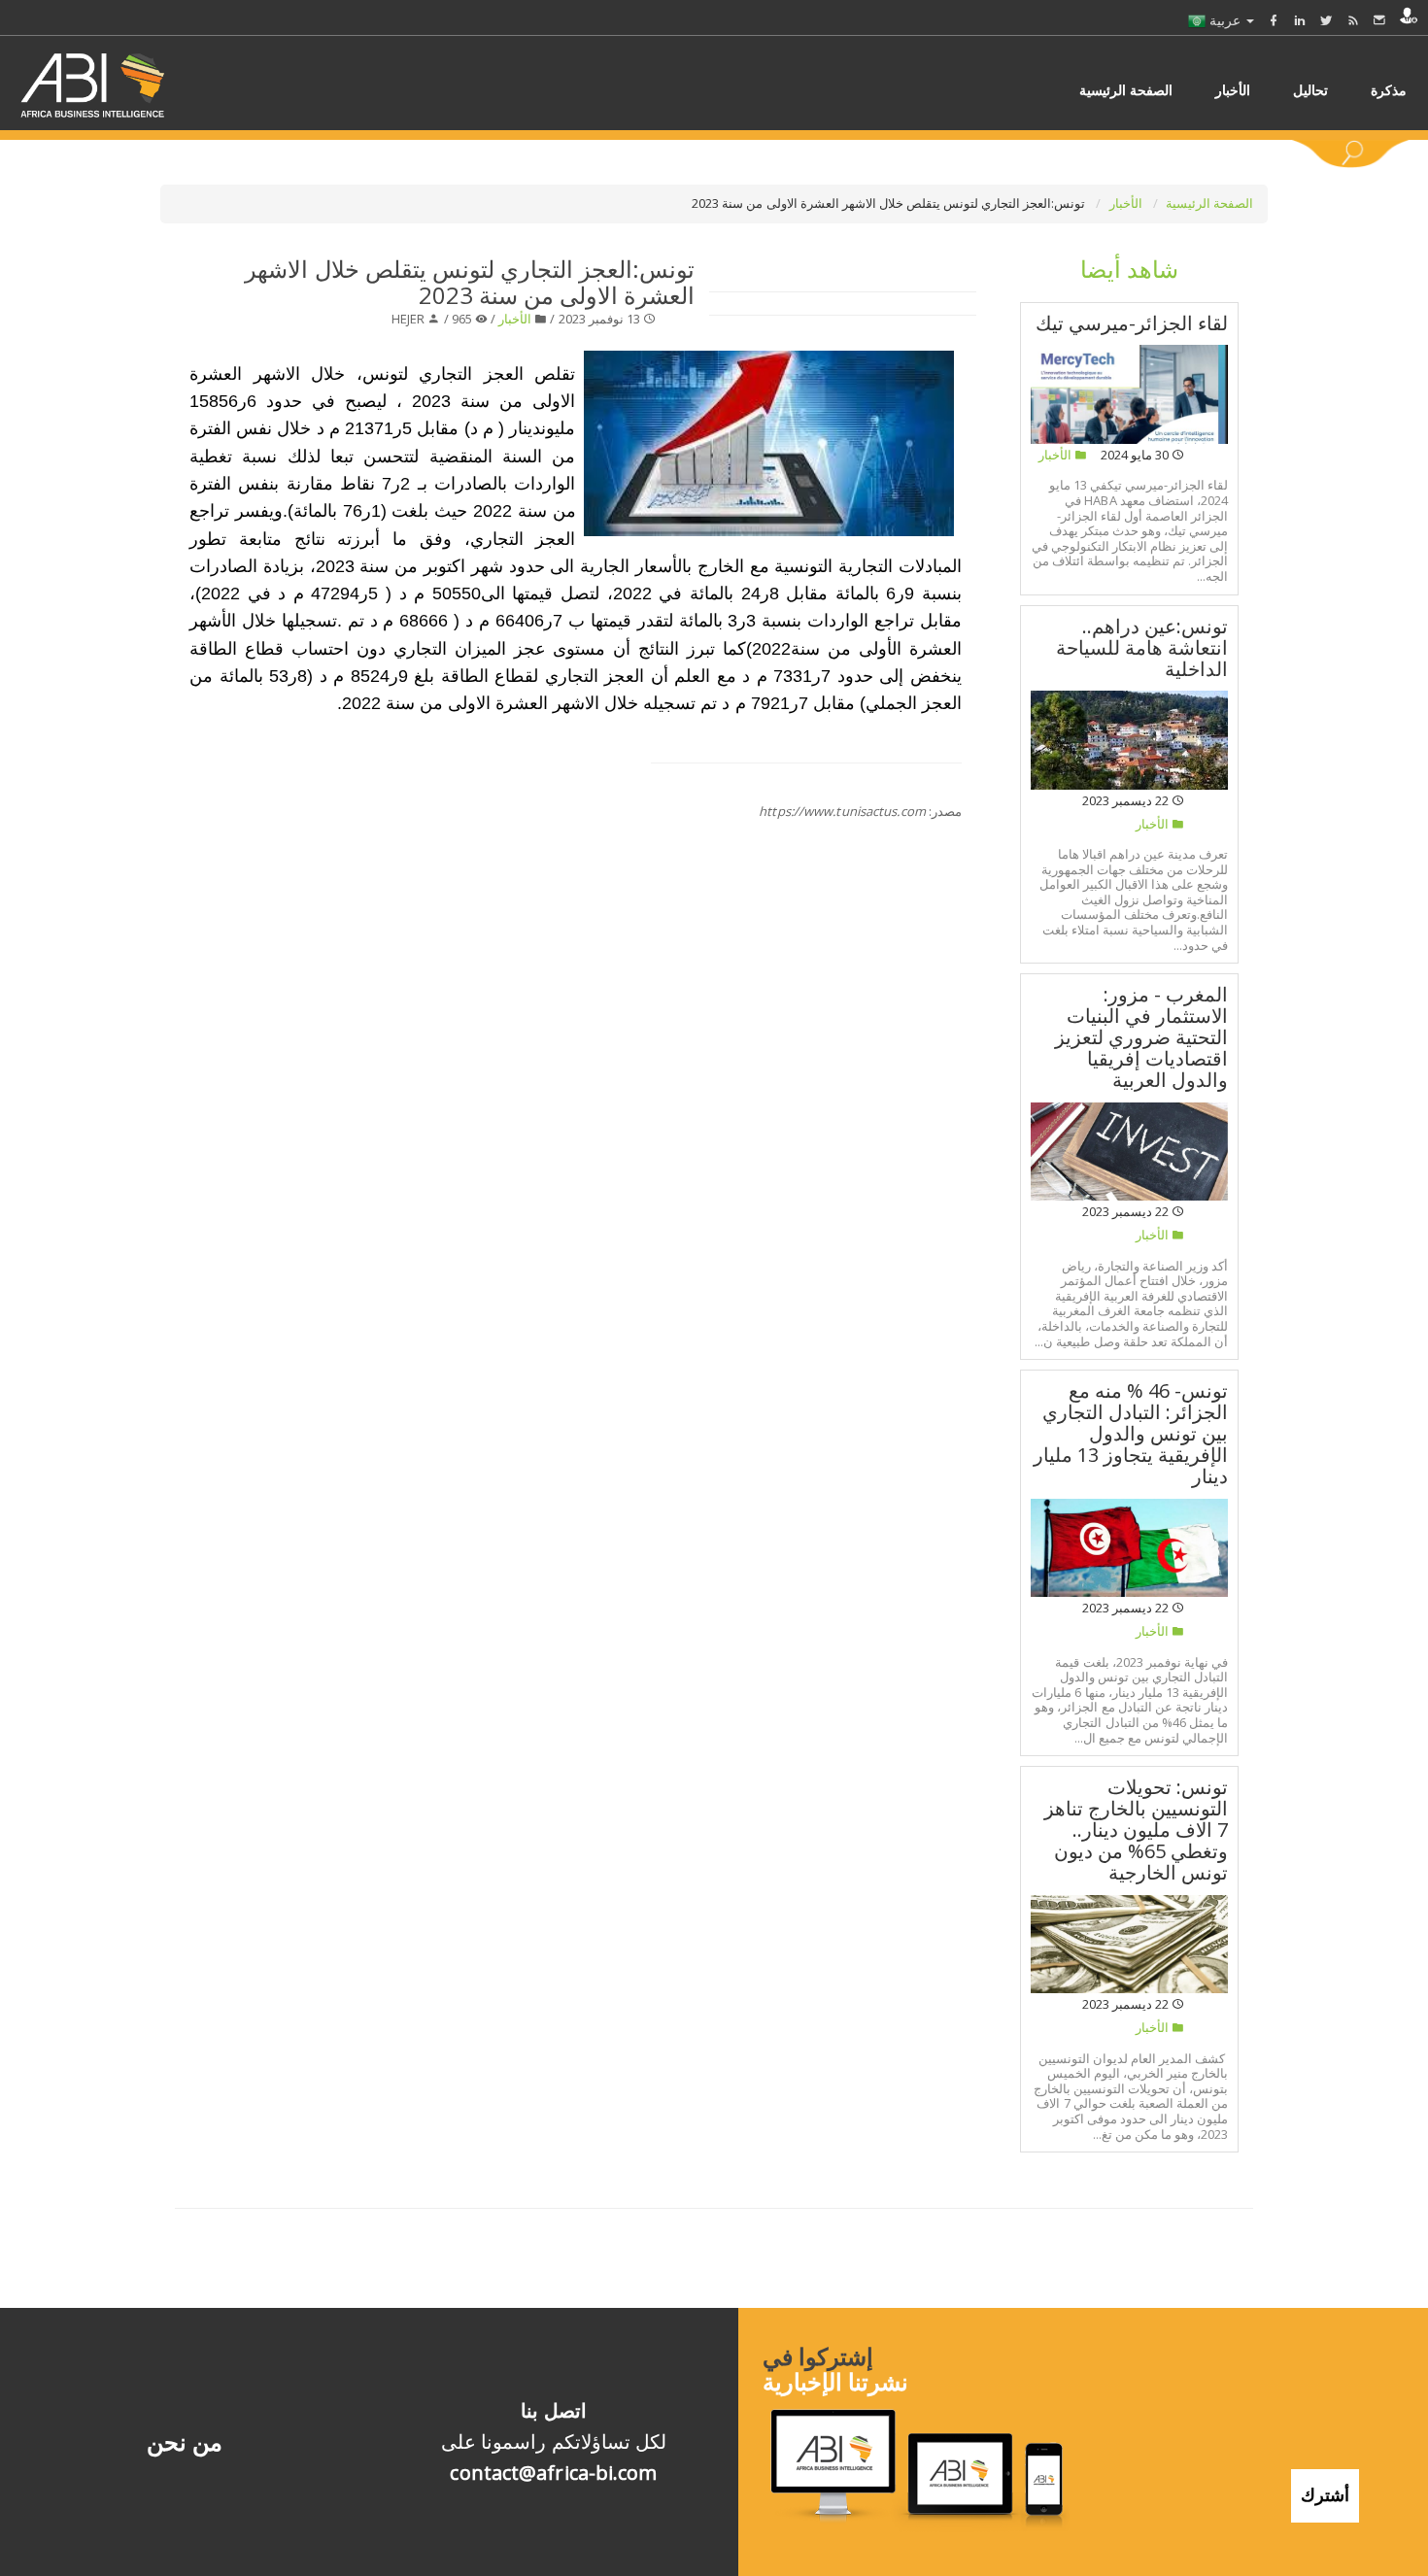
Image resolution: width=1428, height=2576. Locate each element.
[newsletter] (1379, 20)
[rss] (1353, 20)
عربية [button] (1225, 20)
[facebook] (1274, 20)
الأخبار (1127, 203)
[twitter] (1326, 20)
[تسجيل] (1409, 16)
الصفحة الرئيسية (1209, 203)
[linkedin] (1300, 20)
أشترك (1325, 2494)
